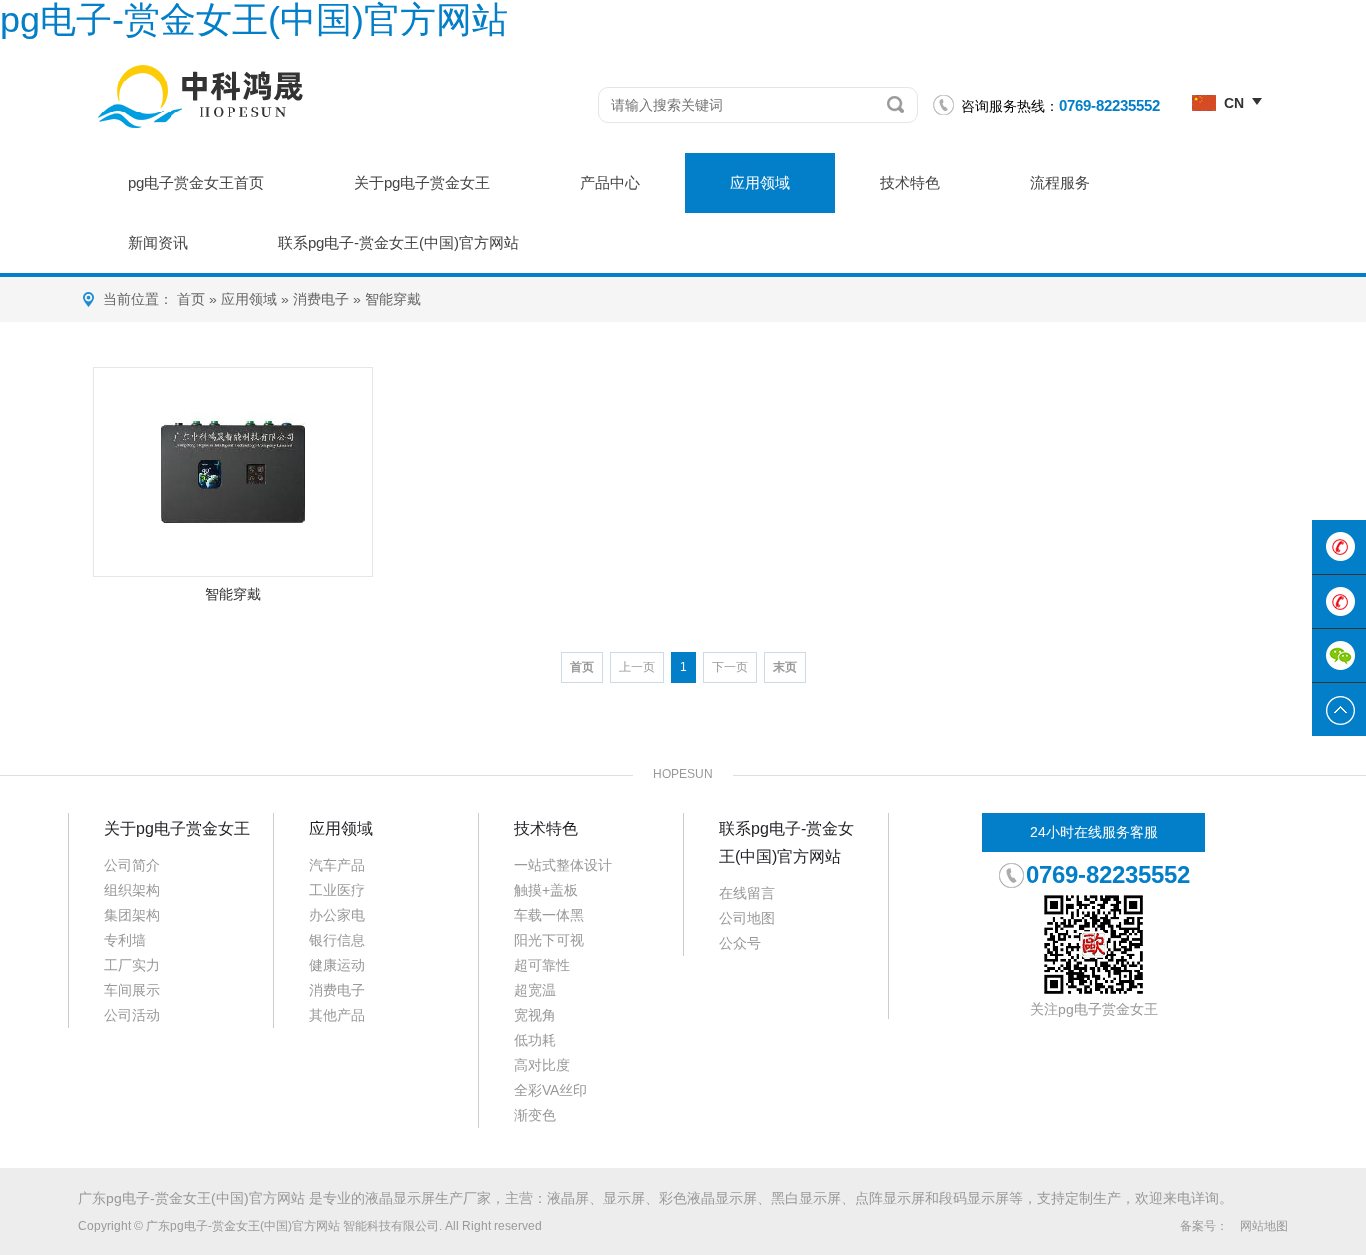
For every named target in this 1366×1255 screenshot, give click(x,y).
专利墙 (125, 940)
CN (1234, 103)
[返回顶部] (1339, 710)
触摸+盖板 (546, 890)
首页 (191, 299)
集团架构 (132, 915)
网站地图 (1264, 1226)
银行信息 (337, 940)
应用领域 (760, 182)
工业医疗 (337, 890)
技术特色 (910, 182)
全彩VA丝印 (550, 1090)
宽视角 (535, 1015)
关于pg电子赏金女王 (422, 182)
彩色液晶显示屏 (708, 1198)
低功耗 (535, 1040)
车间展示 (132, 990)
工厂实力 (132, 965)
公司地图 (747, 918)
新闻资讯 (158, 242)
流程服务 (1060, 182)
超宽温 (535, 990)
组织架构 (132, 890)
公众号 (740, 943)
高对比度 (542, 1065)
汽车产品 (337, 865)
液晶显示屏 (400, 1198)
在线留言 (747, 893)
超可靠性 (542, 965)
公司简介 (132, 865)
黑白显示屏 (806, 1198)
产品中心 (610, 182)
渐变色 (535, 1115)
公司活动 (132, 1015)
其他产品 (337, 1015)
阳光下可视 (549, 940)
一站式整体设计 (563, 865)
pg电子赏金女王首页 (196, 182)
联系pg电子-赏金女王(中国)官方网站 (398, 242)
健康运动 (337, 965)
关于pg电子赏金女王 (177, 828)
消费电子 (321, 299)
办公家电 (337, 915)
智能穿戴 (393, 299)
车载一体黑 (549, 915)
